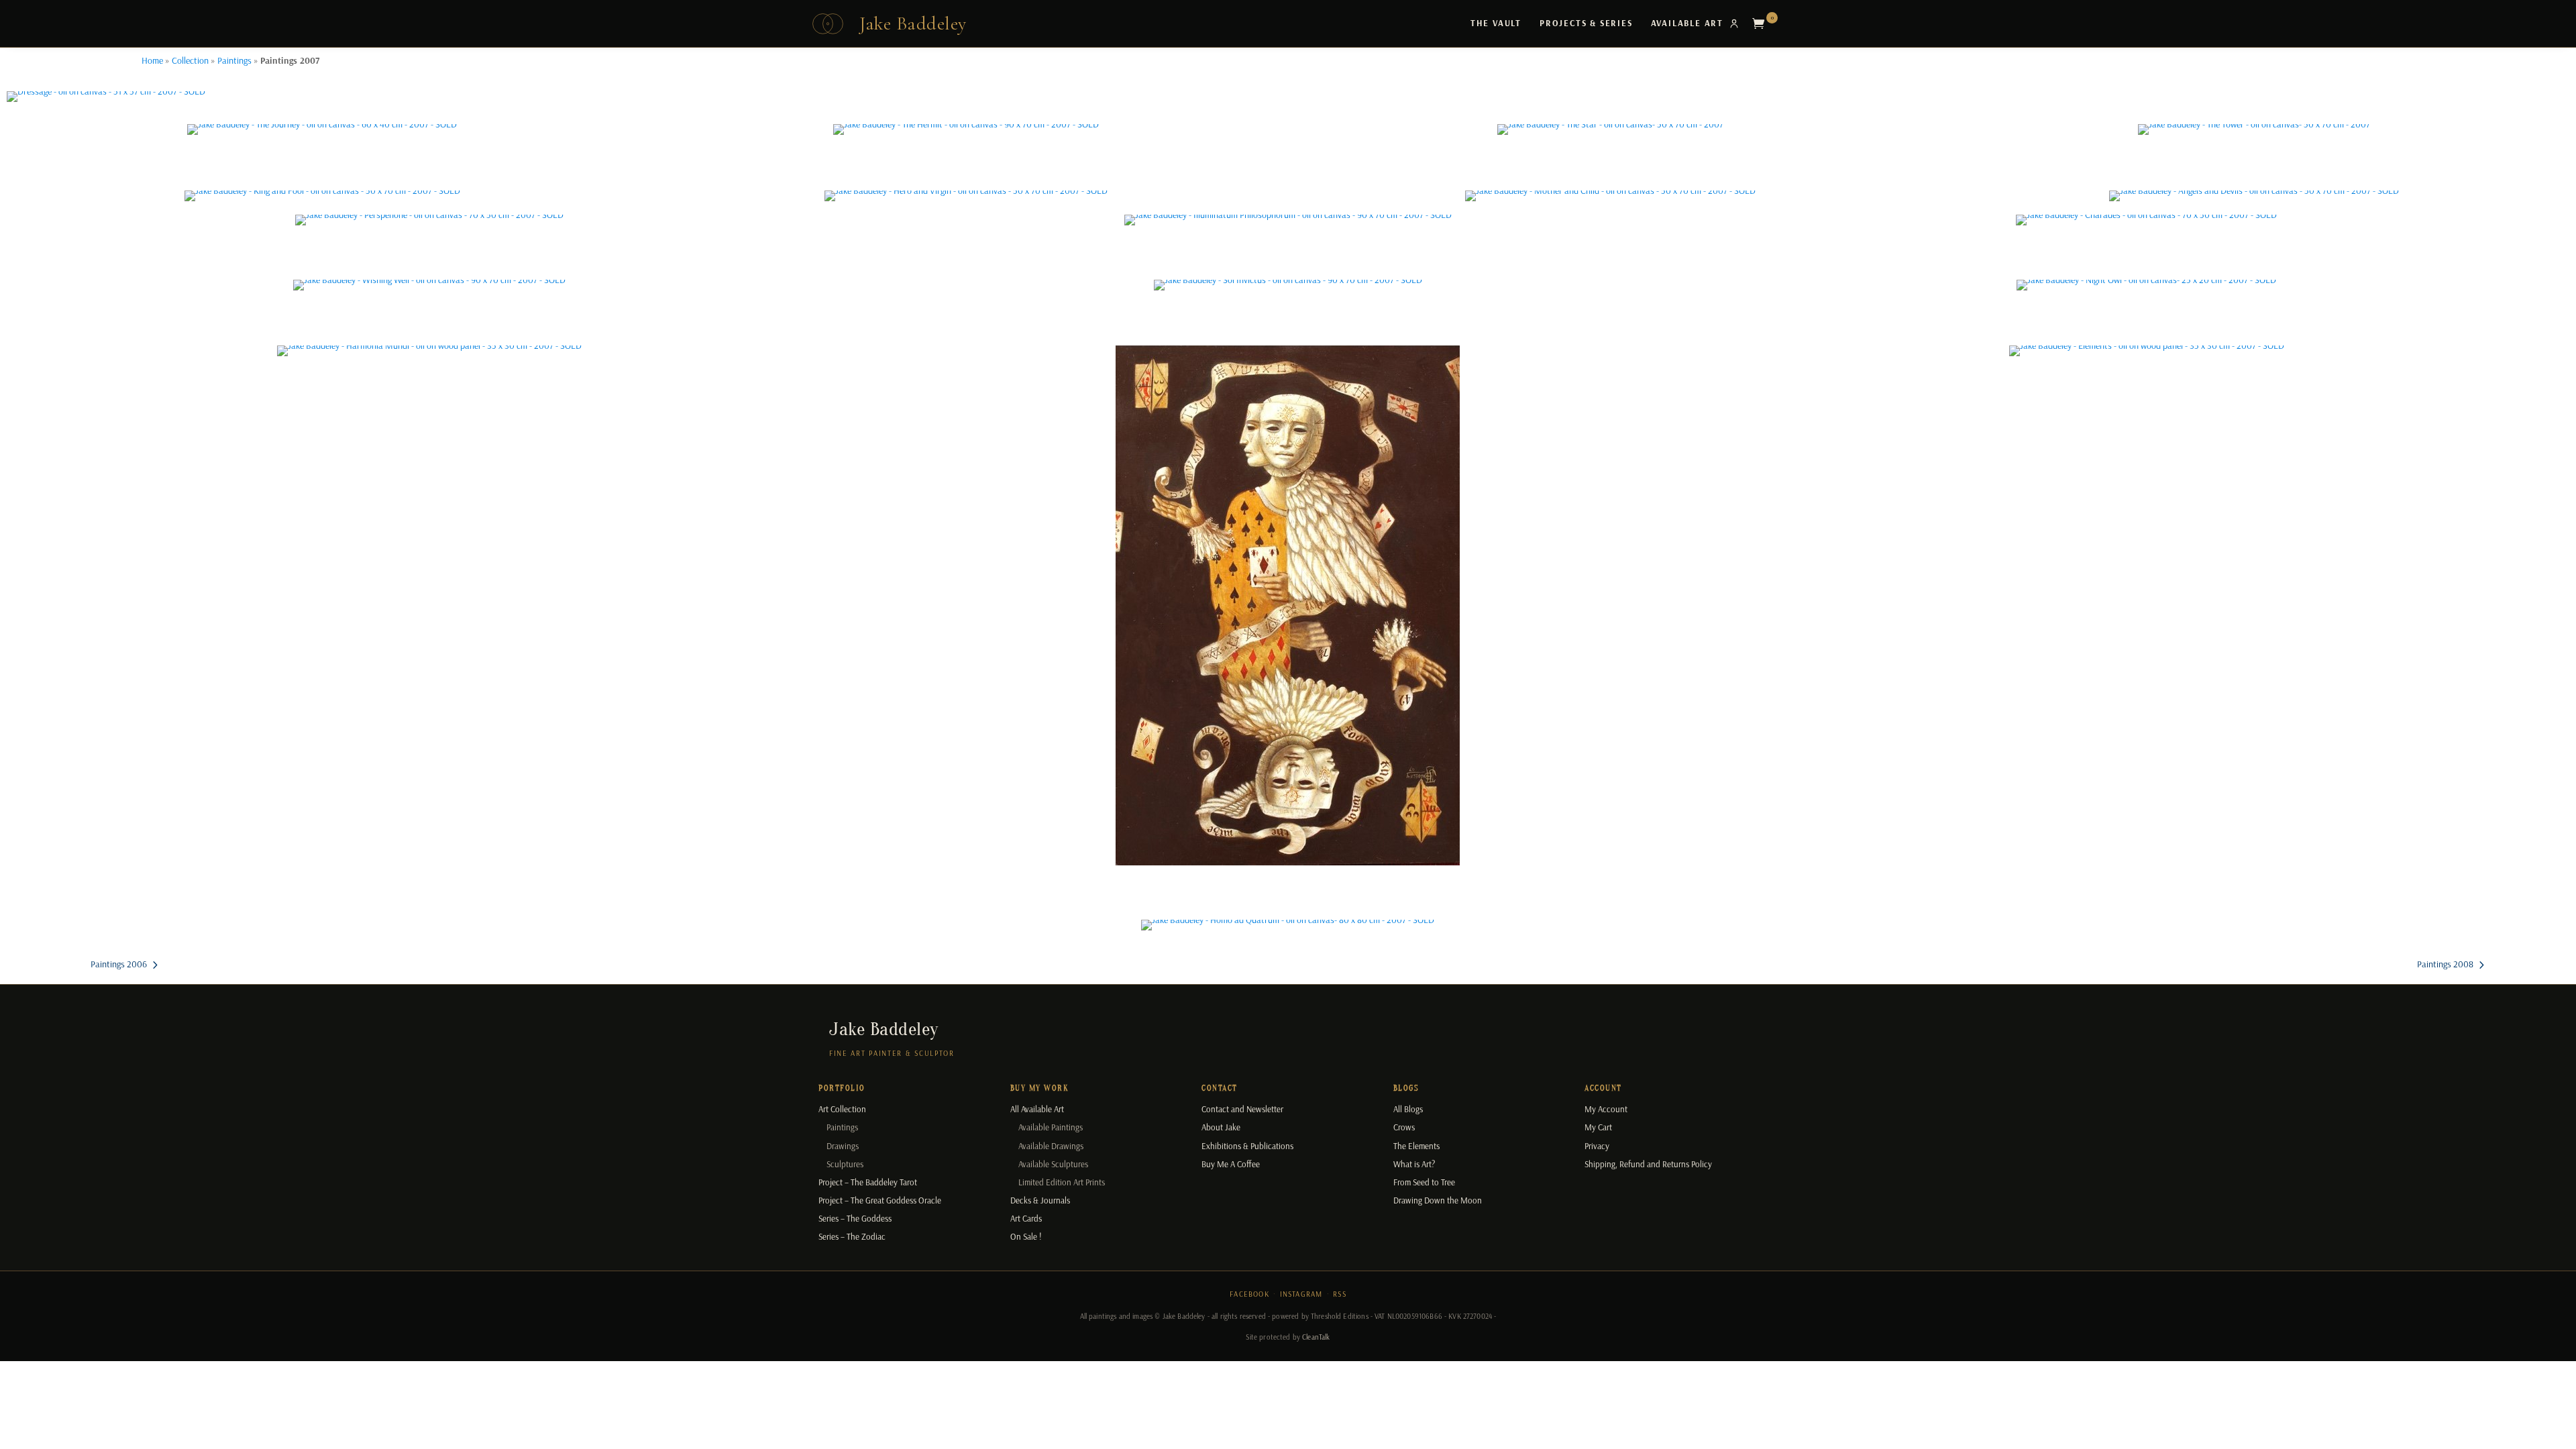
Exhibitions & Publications (1247, 1146)
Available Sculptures (1053, 1164)
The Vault (1496, 23)
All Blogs (1408, 1109)
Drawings (843, 1146)
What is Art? (1414, 1164)
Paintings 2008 (2445, 964)
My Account (1606, 1109)
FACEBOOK (1249, 1294)
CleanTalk (1316, 1337)
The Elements (1416, 1146)
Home (152, 60)
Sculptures (845, 1164)
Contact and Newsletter (1242, 1109)
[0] (1762, 23)
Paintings (234, 60)
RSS (1340, 1294)
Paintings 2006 (119, 964)
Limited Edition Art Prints (1062, 1182)
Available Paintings (1051, 1127)
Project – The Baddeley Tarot (868, 1182)
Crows (1404, 1127)
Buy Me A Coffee (1231, 1164)
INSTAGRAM (1301, 1294)
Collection (190, 60)
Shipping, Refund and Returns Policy (1648, 1164)
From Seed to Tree (1424, 1182)
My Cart (1598, 1127)
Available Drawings (1051, 1146)
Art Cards (1026, 1218)
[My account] (1734, 23)
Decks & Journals (1040, 1200)
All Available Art (1037, 1109)
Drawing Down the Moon (1438, 1200)
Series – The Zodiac (852, 1236)
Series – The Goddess (855, 1218)
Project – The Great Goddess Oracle (880, 1200)
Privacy (1597, 1146)
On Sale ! (1026, 1236)
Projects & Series (1586, 23)
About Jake (1221, 1127)
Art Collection (842, 1109)
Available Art (1687, 23)
